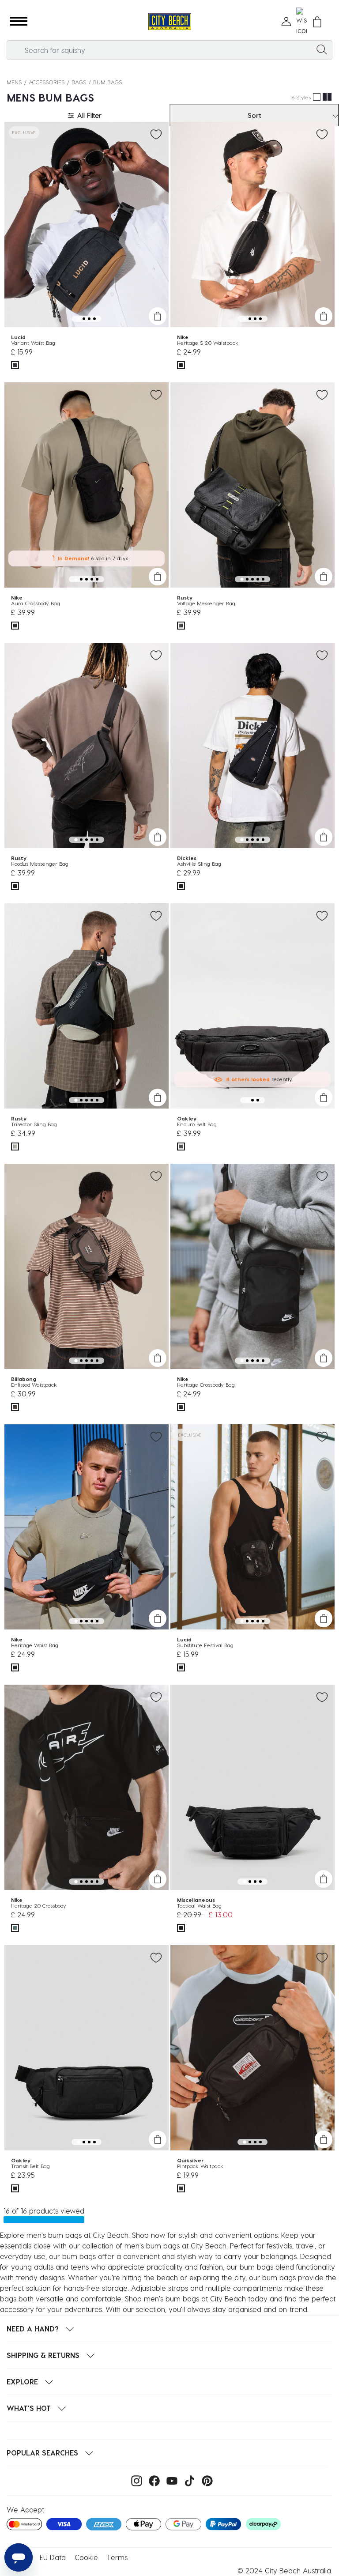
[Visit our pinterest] (205, 2480)
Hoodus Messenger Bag (40, 864)
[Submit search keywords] (322, 49)
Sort (254, 115)
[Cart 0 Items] (317, 22)
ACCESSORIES (47, 82)
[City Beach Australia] (169, 22)
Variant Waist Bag (33, 343)
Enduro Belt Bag (197, 1124)
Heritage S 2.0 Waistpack (208, 343)
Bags (79, 82)
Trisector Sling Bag (34, 1124)
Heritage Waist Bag (35, 1645)
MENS (14, 82)
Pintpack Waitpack (200, 2166)
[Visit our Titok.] (187, 2480)
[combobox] (169, 50)
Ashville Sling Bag (199, 864)
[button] (19, 22)
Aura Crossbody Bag (36, 603)
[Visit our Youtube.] (170, 2480)
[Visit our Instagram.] (134, 2480)
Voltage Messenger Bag (206, 603)
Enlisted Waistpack (34, 1384)
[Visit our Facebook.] (152, 2480)
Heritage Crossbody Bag (206, 1384)
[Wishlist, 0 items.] (302, 22)
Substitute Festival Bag (205, 1645)
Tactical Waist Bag (199, 1905)
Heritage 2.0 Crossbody (39, 1905)
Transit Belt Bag (30, 2166)
